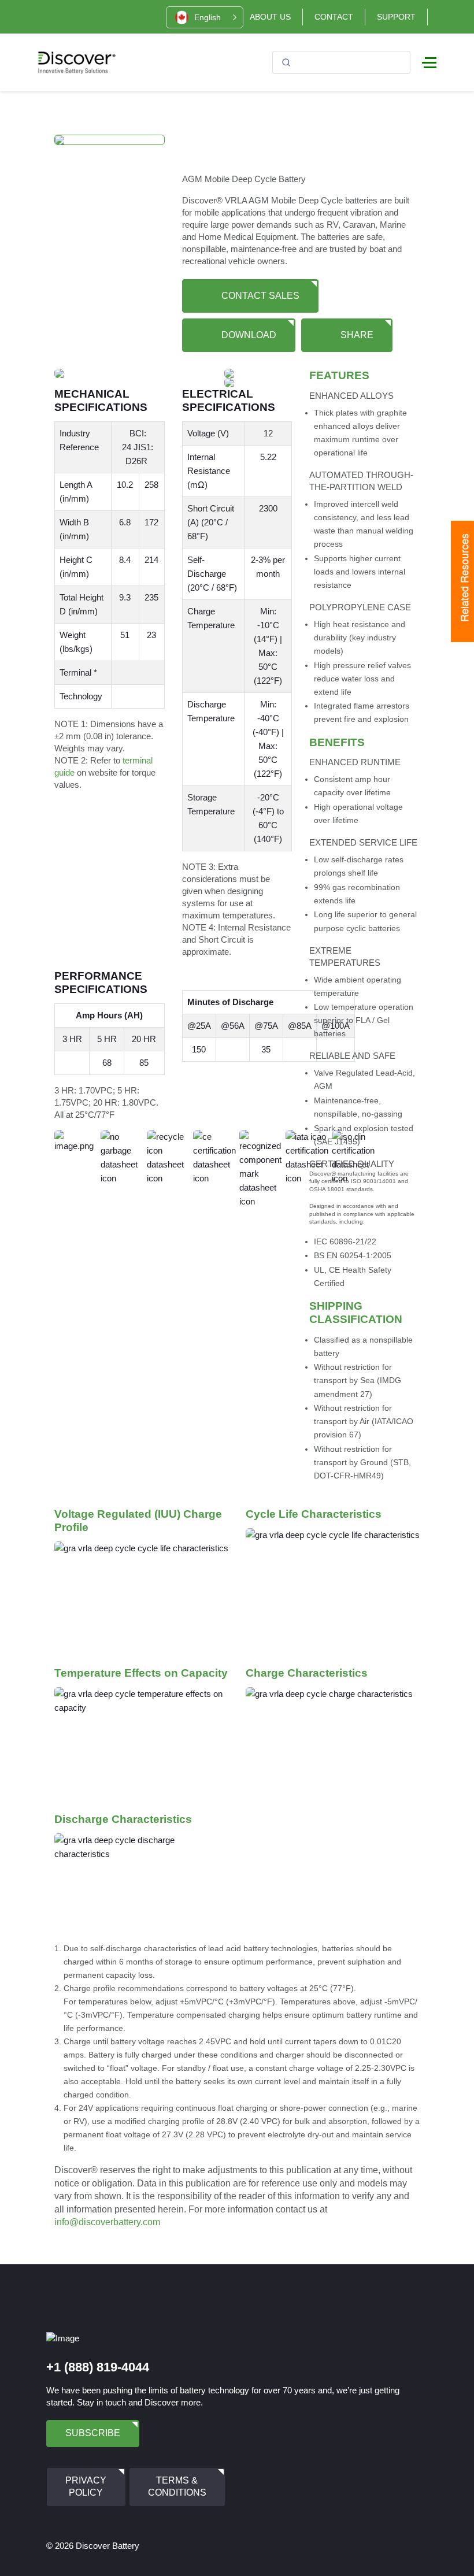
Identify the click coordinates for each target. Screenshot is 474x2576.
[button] (205, 17)
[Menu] (429, 62)
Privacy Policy (86, 2486)
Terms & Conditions (177, 2486)
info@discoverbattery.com (107, 2222)
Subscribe (93, 2433)
